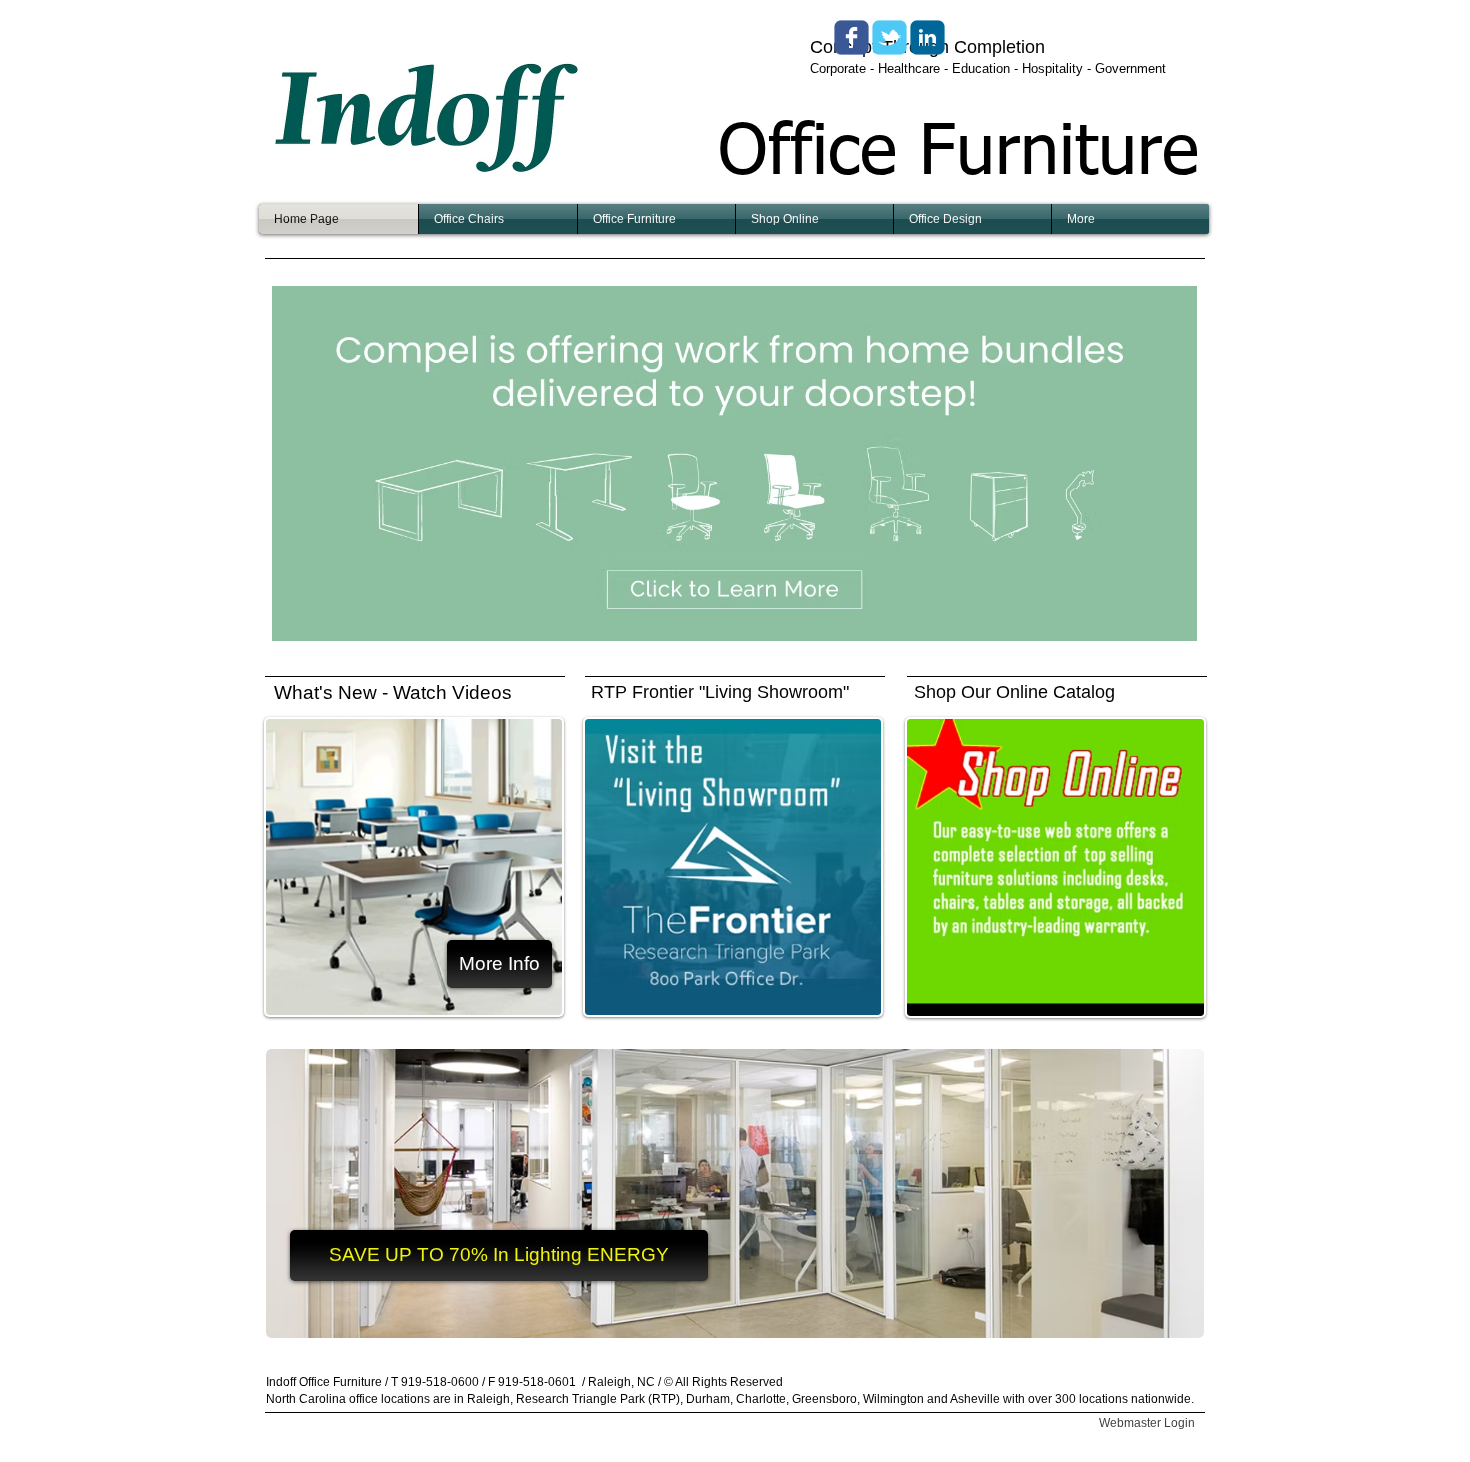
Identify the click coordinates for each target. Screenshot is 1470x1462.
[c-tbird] (889, 37)
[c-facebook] (851, 37)
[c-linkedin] (927, 37)
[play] (1155, 623)
